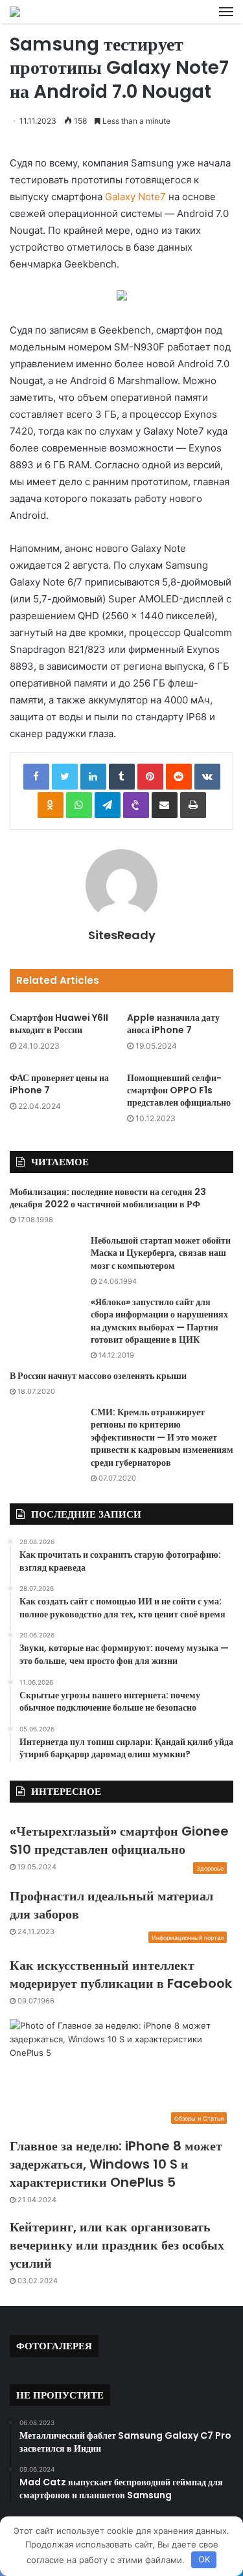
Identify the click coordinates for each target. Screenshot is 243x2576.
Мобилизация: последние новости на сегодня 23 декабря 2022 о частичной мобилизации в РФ (108, 1198)
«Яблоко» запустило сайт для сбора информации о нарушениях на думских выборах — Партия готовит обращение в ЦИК (159, 1321)
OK (204, 2559)
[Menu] (226, 12)
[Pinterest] (150, 777)
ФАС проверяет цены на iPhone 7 (59, 1084)
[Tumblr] (122, 777)
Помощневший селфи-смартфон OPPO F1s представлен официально (179, 1090)
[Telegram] (108, 805)
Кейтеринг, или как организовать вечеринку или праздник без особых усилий (117, 2245)
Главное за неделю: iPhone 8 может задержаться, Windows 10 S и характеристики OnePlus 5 (116, 2164)
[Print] (193, 805)
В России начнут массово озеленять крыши (98, 1376)
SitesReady (122, 935)
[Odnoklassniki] (51, 805)
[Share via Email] (165, 805)
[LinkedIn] (93, 777)
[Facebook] (36, 777)
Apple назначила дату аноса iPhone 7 (173, 1024)
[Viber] (136, 805)
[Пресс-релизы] (15, 12)
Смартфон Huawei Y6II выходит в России (59, 1024)
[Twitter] (65, 777)
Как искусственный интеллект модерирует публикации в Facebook (121, 1974)
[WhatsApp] (79, 805)
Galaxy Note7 (135, 197)
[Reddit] (179, 777)
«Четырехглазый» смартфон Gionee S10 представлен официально (119, 1840)
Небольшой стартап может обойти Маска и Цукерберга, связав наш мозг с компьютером (161, 1253)
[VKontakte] (207, 777)
